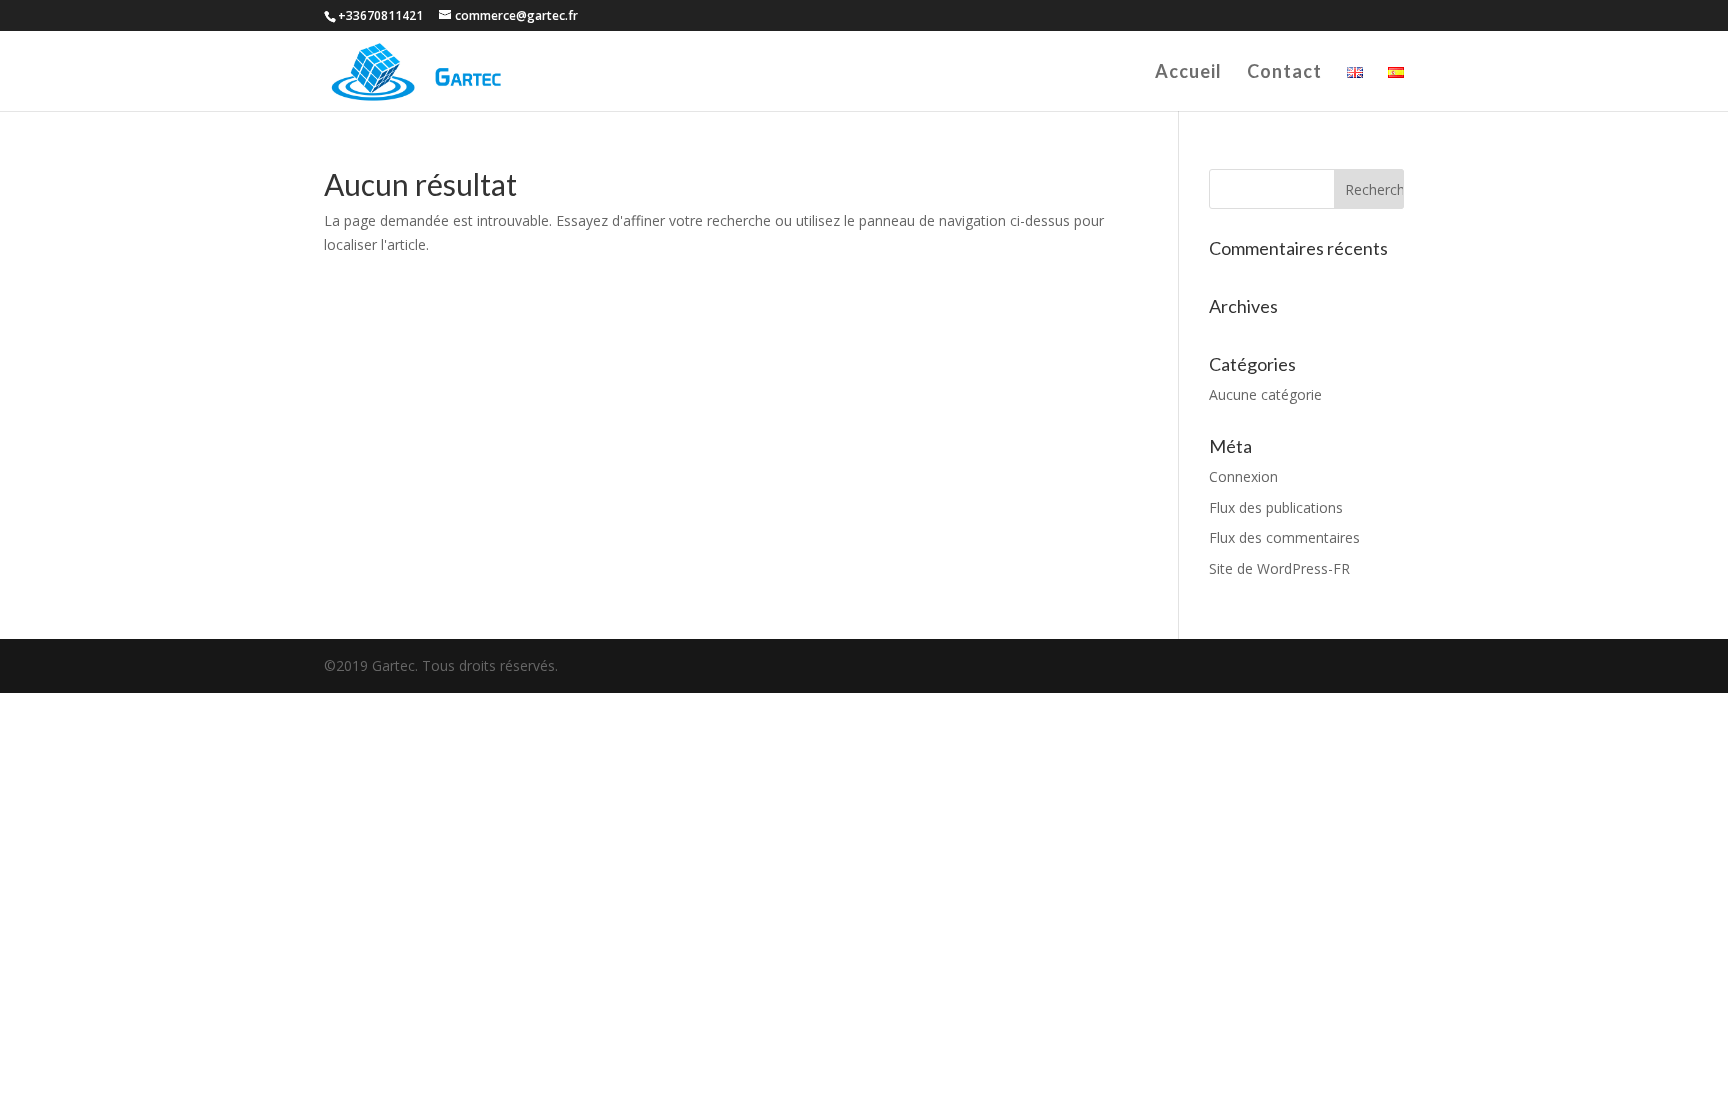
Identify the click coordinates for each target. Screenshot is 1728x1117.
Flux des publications (1276, 507)
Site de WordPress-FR (1279, 568)
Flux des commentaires (1284, 537)
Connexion (1243, 476)
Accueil (1188, 73)
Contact (1284, 73)
